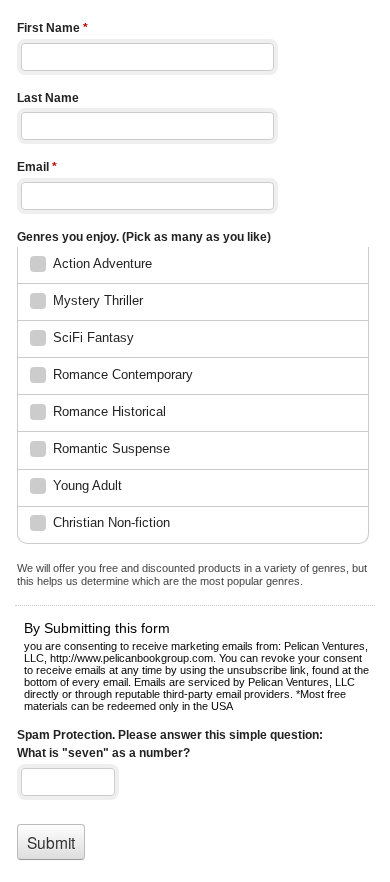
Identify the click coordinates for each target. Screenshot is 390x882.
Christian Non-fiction (111, 522)
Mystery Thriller (98, 300)
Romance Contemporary (123, 374)
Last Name (48, 98)
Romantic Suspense (111, 448)
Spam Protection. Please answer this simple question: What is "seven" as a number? (170, 744)
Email (37, 167)
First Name (52, 28)
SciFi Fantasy (93, 337)
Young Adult (87, 485)
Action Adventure (102, 263)
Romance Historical (109, 411)
